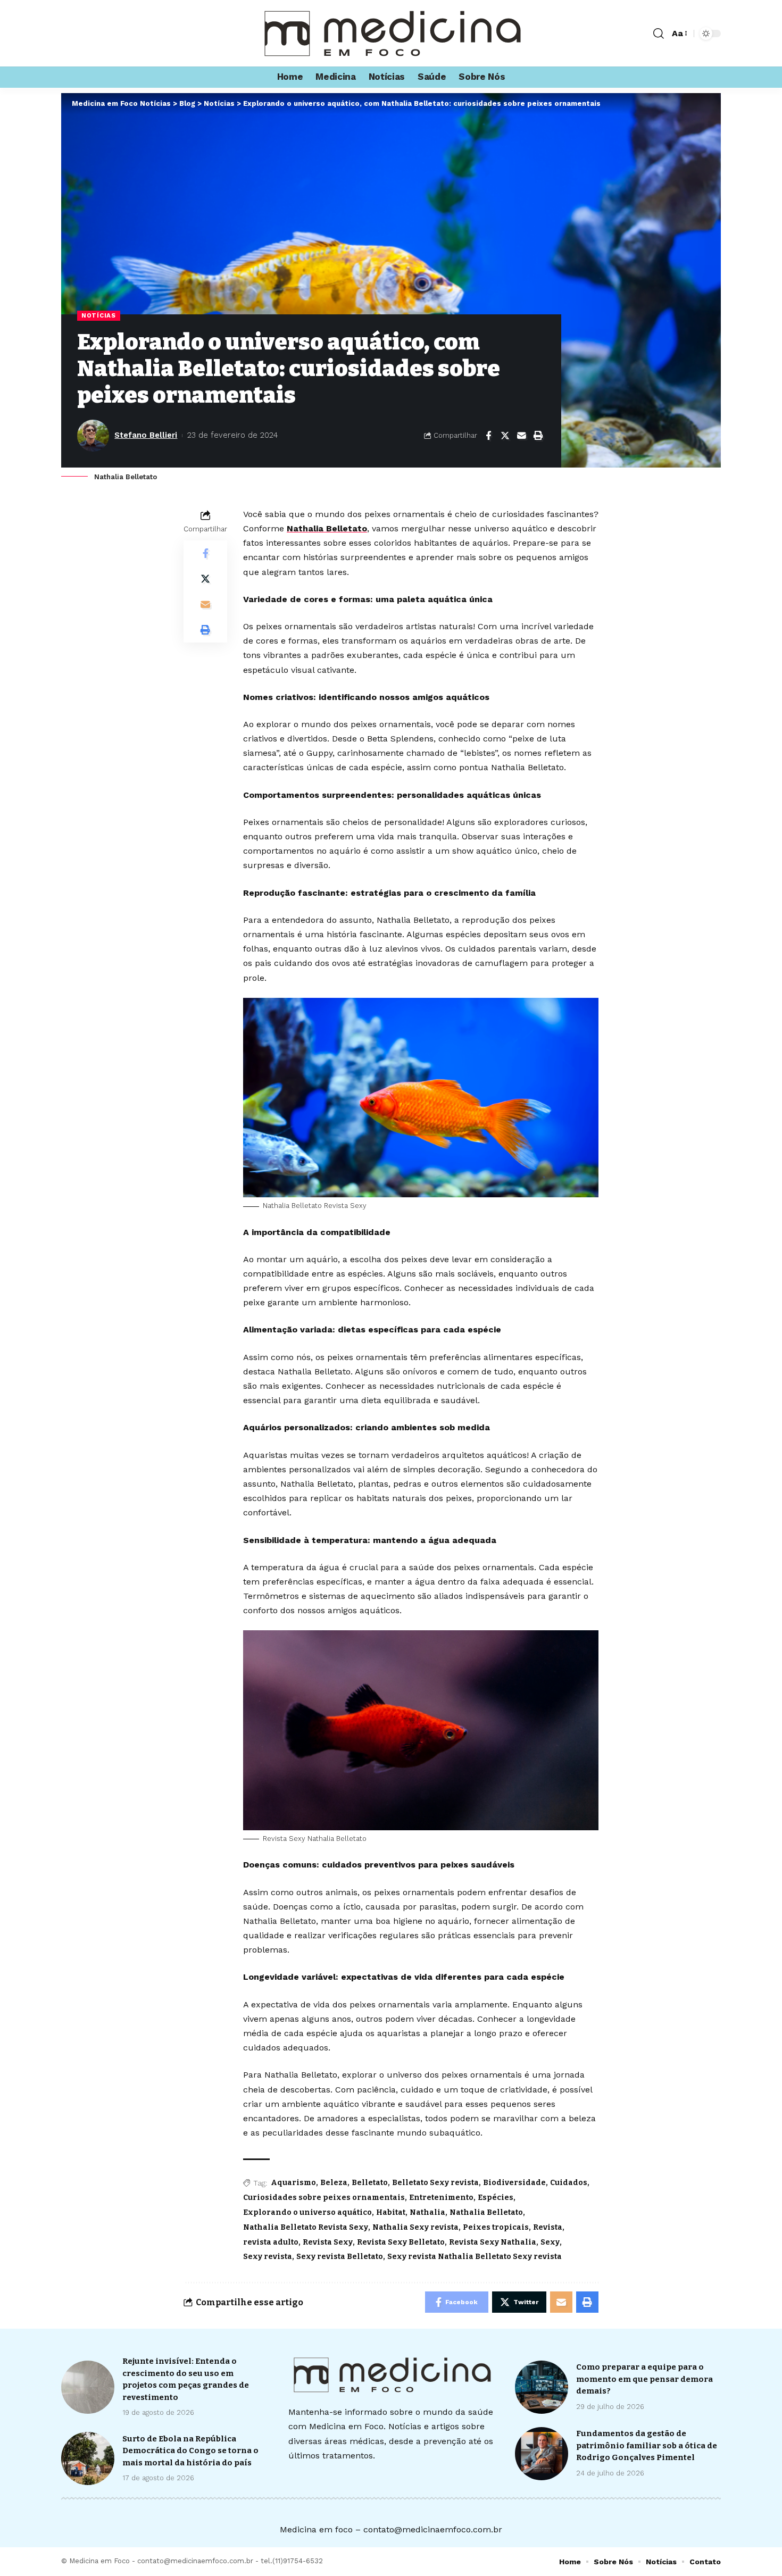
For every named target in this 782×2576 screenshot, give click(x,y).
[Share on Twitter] (505, 436)
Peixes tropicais (496, 2227)
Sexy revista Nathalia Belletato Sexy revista (475, 2257)
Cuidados (569, 2183)
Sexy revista (268, 2257)
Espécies (496, 2198)
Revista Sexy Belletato (401, 2242)
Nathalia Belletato (327, 528)
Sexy (550, 2242)
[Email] (521, 436)
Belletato (370, 2183)
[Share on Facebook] (488, 436)
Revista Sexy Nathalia (493, 2242)
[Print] (538, 436)
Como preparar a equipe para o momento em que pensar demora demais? (644, 2379)
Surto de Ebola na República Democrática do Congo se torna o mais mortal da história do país (190, 2451)
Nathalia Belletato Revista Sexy (306, 2227)
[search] (659, 34)
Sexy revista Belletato (340, 2257)
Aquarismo (293, 2183)
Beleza (334, 2183)
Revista (548, 2227)
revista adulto (271, 2242)
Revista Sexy (328, 2242)
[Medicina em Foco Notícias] (391, 33)
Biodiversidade (514, 2183)
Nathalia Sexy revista (415, 2227)
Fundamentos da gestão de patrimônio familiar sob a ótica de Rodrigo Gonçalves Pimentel (647, 2445)
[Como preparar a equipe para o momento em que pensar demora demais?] (542, 2387)
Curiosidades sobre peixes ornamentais (324, 2198)
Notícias (99, 315)
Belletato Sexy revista (435, 2183)
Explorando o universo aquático (307, 2212)
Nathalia (427, 2212)
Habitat (391, 2212)
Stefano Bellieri (146, 435)
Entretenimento (441, 2198)
